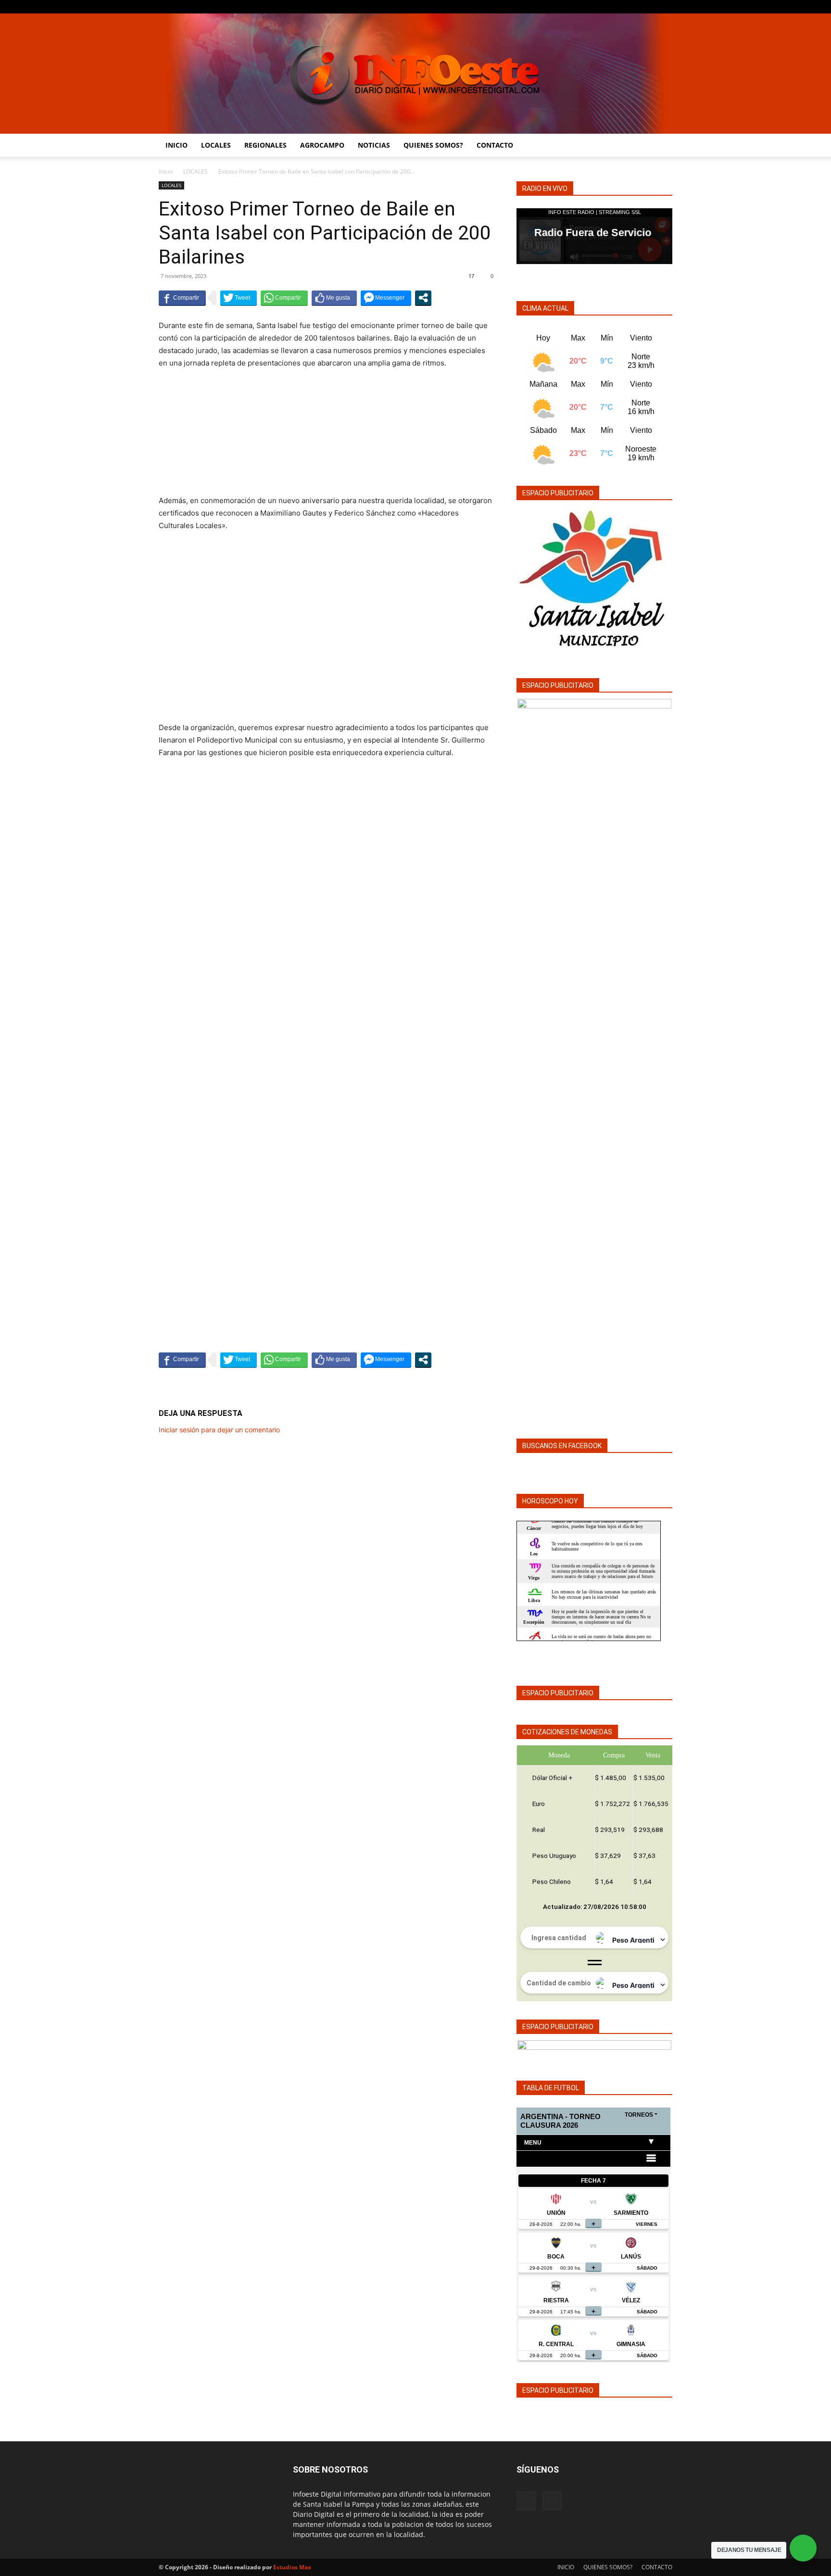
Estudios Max (292, 2567)
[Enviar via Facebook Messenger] (386, 298)
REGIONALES (265, 145)
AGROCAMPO (322, 145)
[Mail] (665, 7)
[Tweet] (239, 298)
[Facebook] (649, 7)
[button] (661, 146)
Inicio (166, 171)
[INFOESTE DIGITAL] (415, 74)
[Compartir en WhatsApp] (284, 298)
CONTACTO (495, 145)
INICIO (176, 145)
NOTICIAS (374, 145)
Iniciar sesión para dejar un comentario (219, 1430)
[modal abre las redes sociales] (423, 298)
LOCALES (216, 145)
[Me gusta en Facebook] (334, 298)
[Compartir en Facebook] (182, 298)
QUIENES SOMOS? (433, 145)
